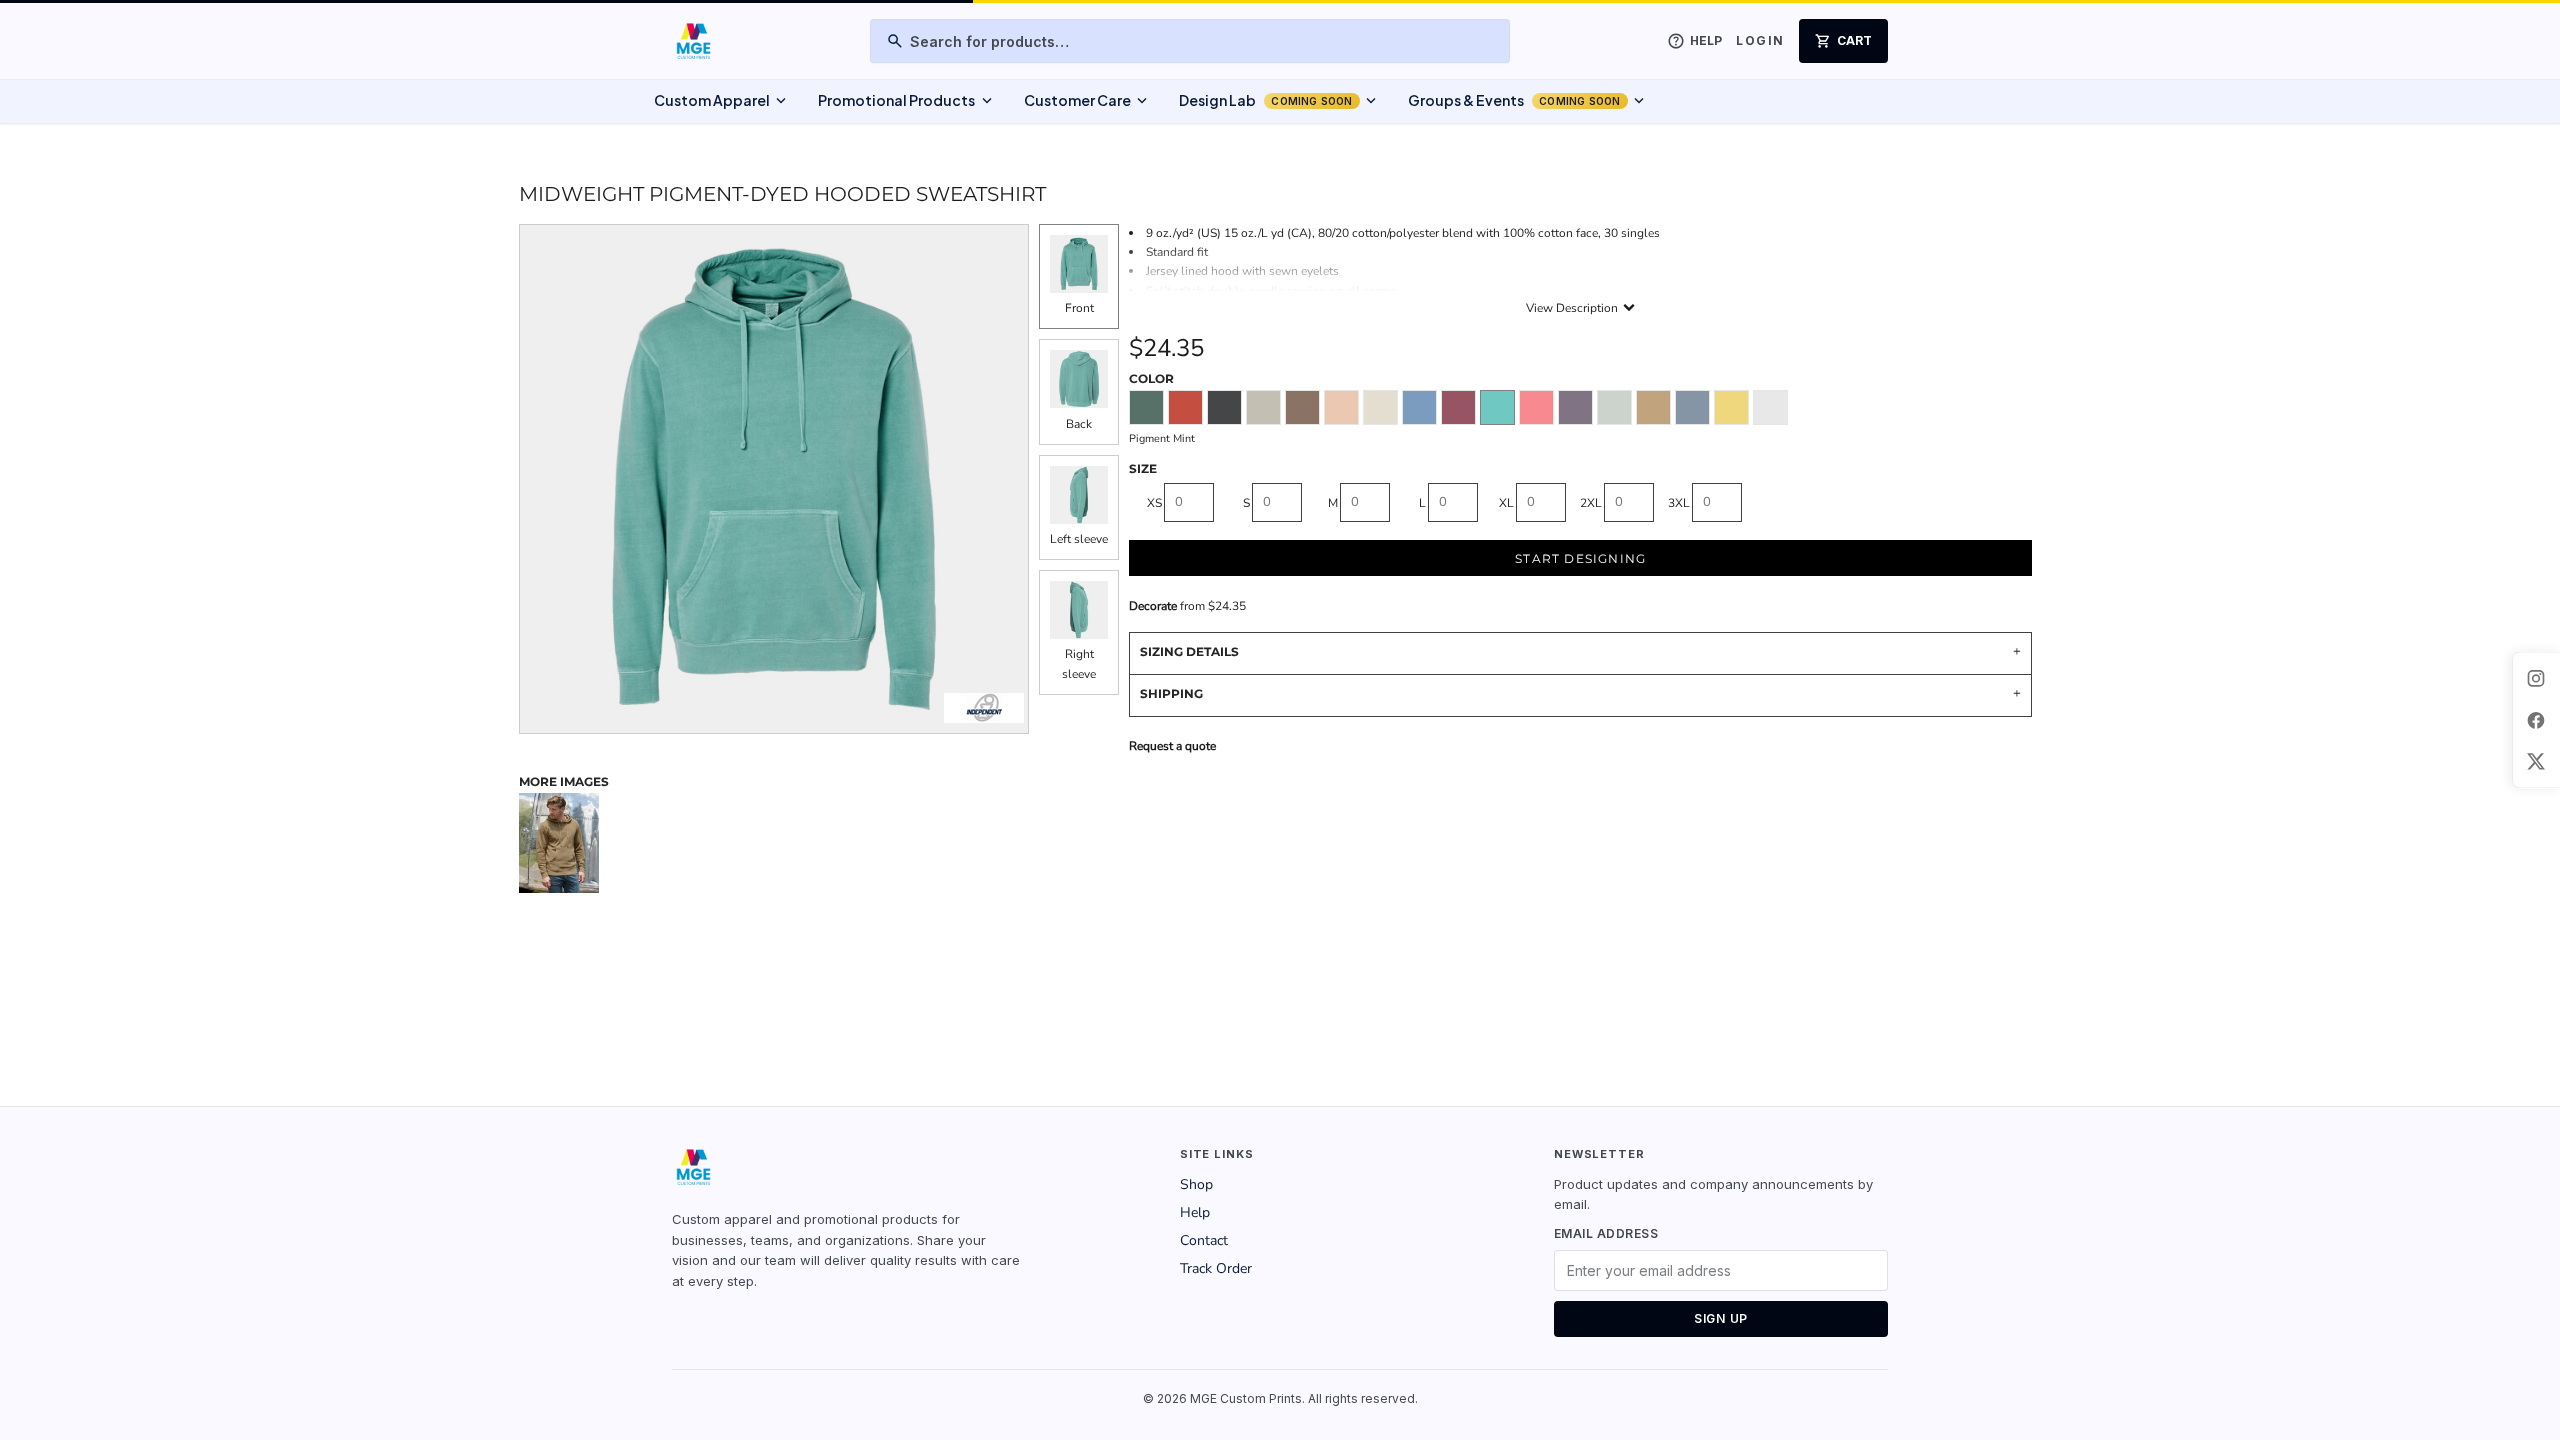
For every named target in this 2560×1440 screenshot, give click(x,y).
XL (1506, 503)
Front (1079, 308)
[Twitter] (2536, 762)
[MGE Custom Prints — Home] (692, 41)
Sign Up (1721, 1318)
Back (1079, 424)
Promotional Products (906, 101)
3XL (1679, 503)
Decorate (1153, 606)
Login (1760, 41)
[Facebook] (2536, 720)
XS (1154, 503)
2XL (1591, 503)
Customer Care (1087, 101)
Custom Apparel (722, 101)
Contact (1204, 1240)
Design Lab (1279, 101)
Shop (1196, 1184)
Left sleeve (1079, 539)
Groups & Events (1528, 101)
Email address (1606, 1233)
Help (1195, 1212)
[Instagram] (2536, 678)
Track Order (1216, 1268)
